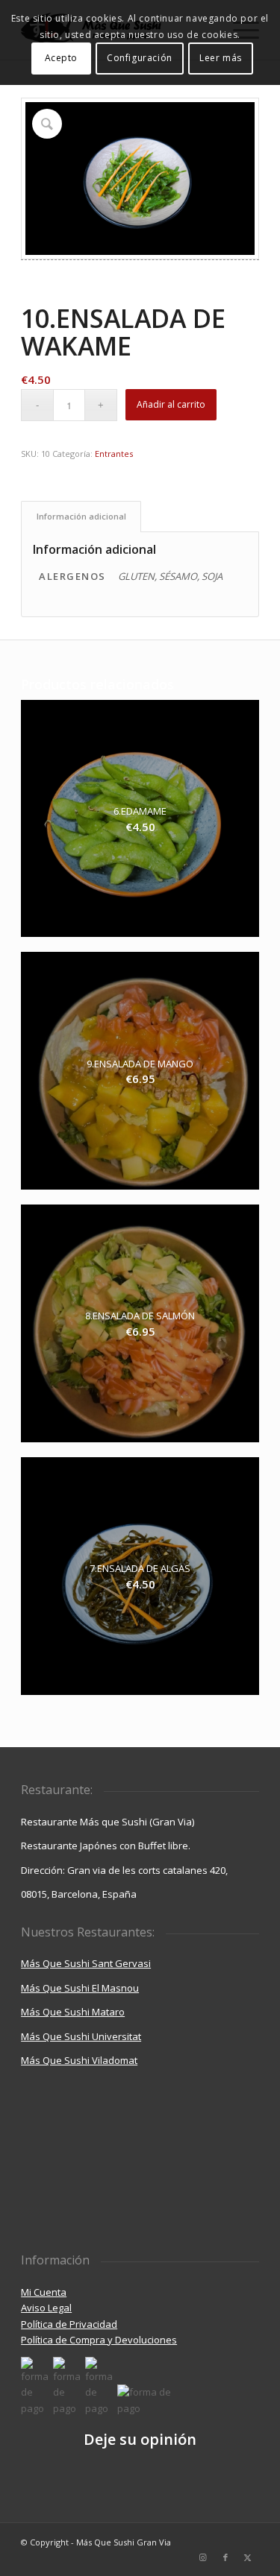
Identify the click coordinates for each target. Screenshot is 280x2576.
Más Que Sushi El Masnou (80, 1988)
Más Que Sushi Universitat (81, 2036)
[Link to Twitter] (248, 2557)
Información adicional (81, 516)
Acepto (62, 58)
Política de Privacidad (69, 2324)
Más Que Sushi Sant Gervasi (86, 1963)
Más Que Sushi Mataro (73, 2012)
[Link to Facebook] (225, 2557)
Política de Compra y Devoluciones (99, 2340)
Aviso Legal (46, 2308)
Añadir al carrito (171, 404)
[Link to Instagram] (203, 2557)
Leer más (221, 58)
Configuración (140, 58)
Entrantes (114, 454)
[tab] (81, 516)
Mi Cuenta (44, 2292)
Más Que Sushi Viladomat (79, 2060)
